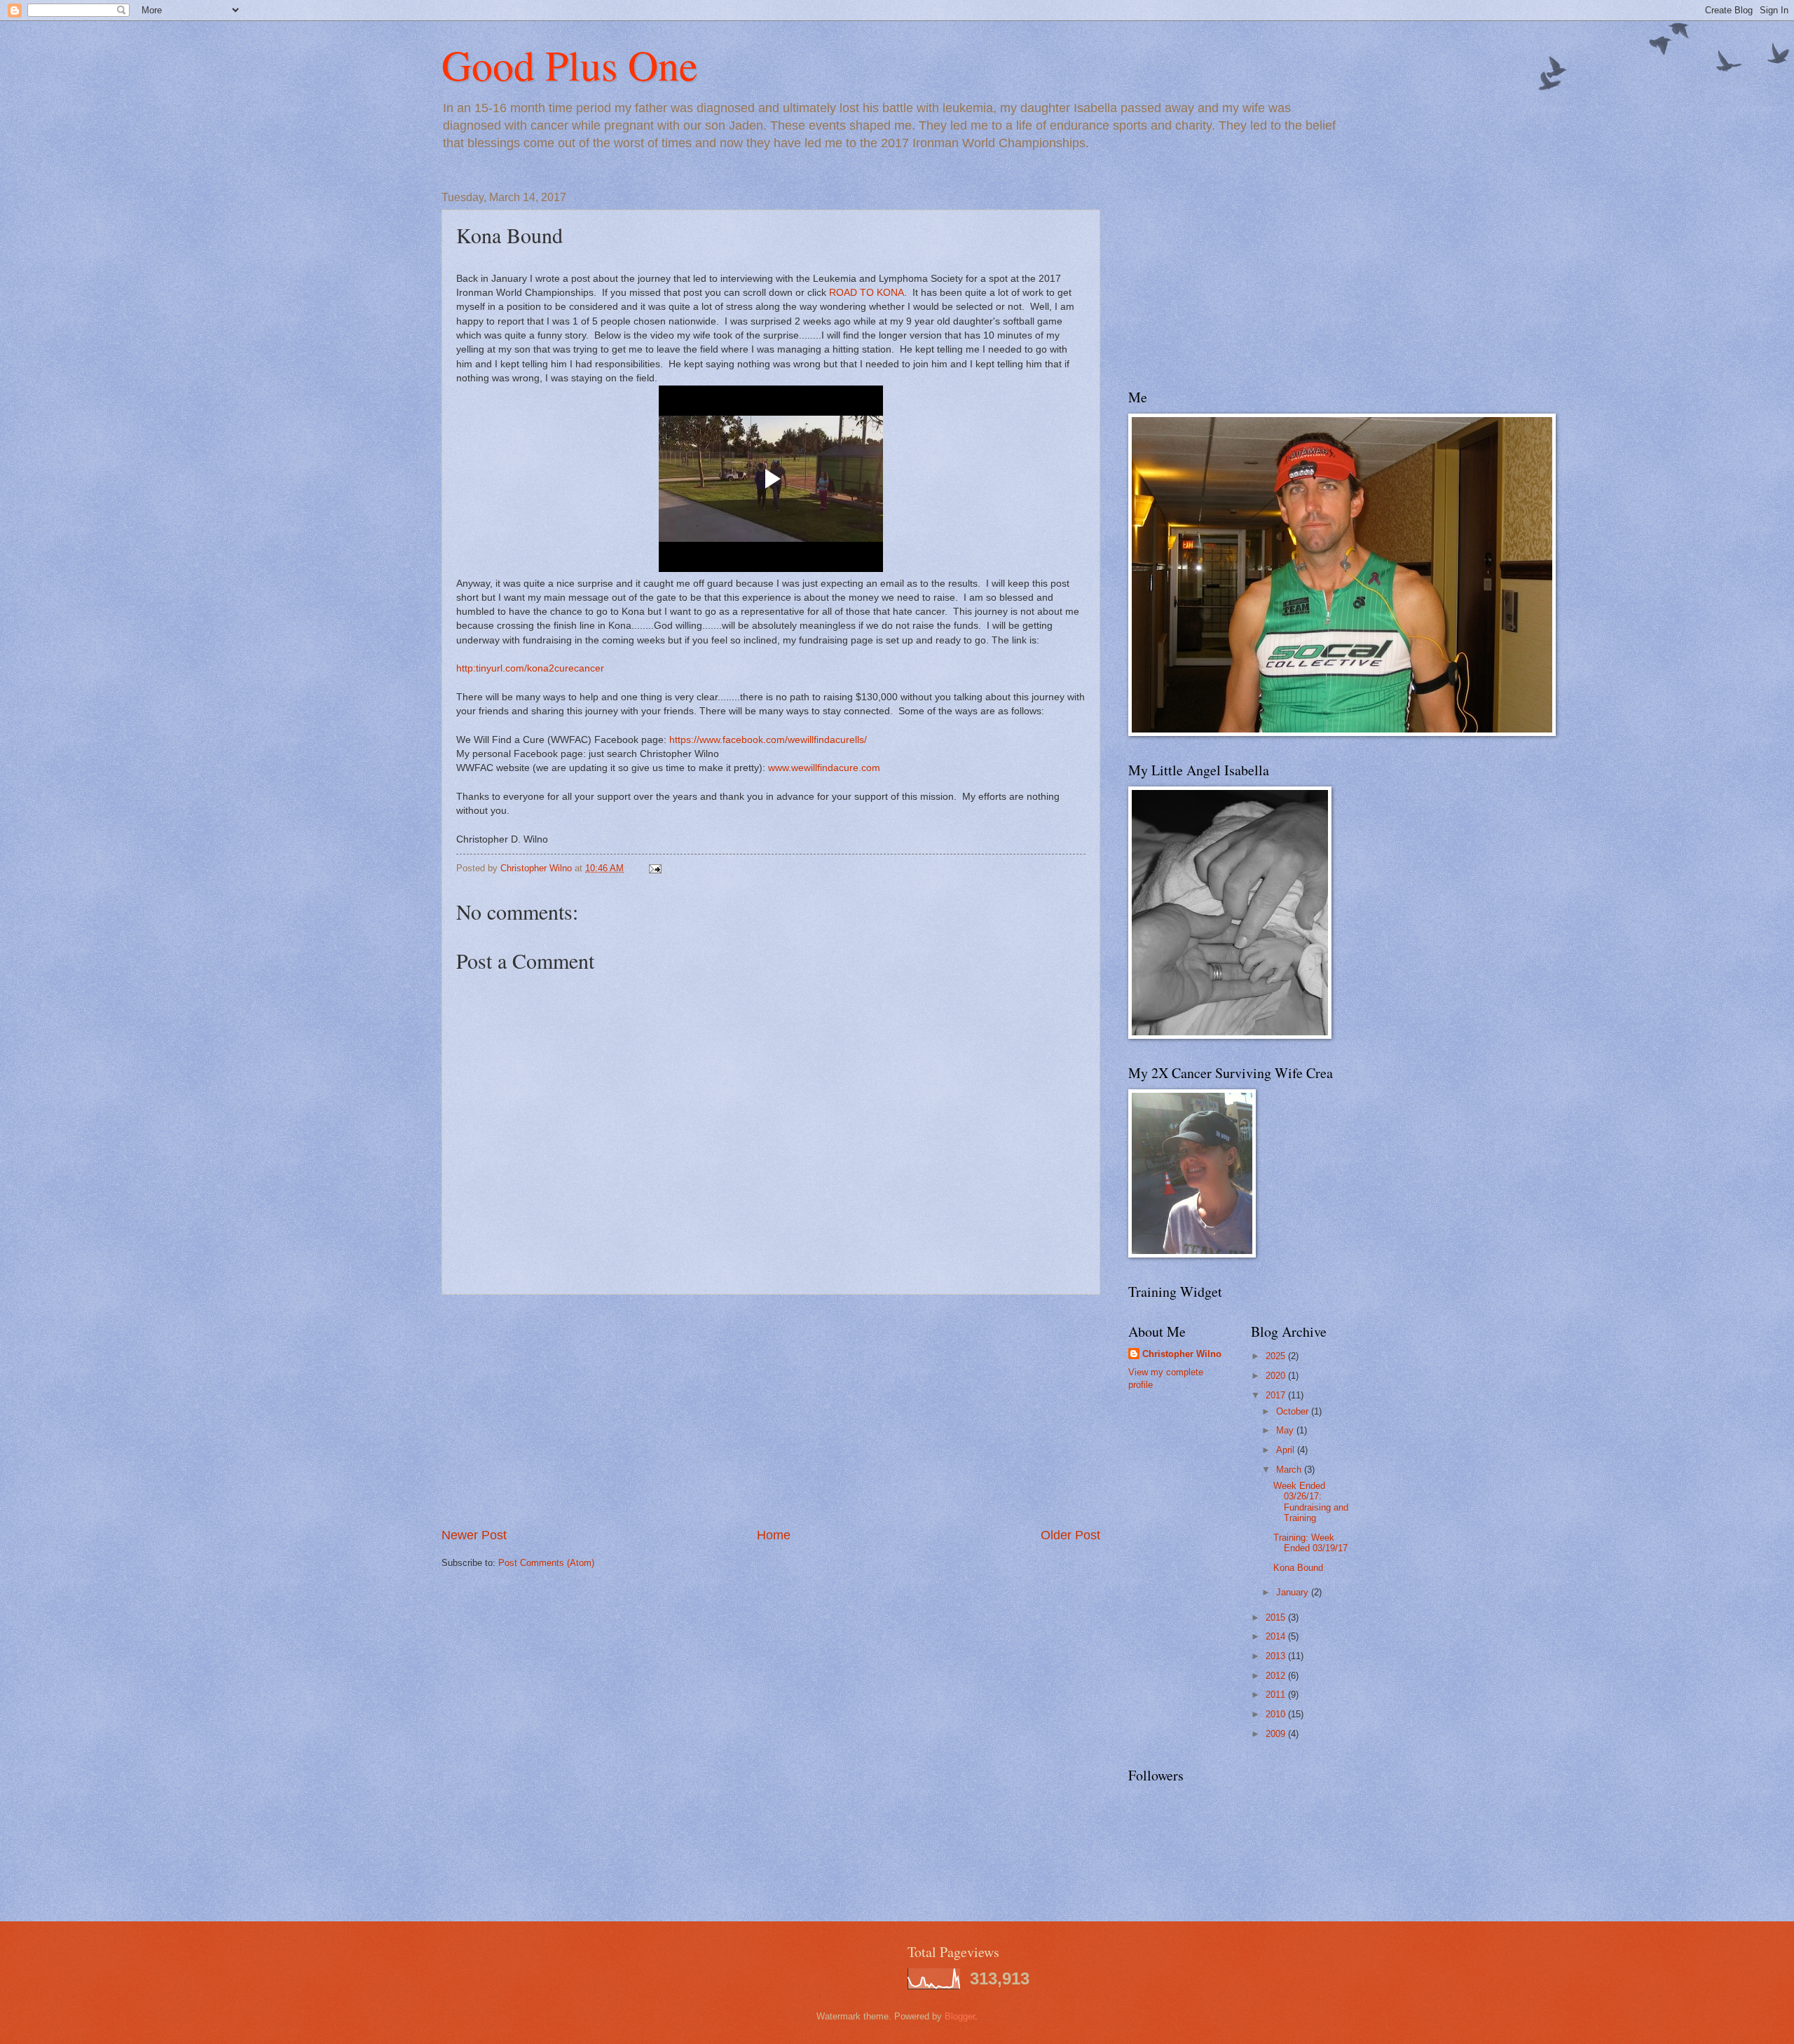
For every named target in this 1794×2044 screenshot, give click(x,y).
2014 (1277, 1636)
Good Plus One (570, 64)
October (1294, 1411)
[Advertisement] (771, 1410)
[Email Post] (655, 868)
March (1290, 1470)
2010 (1277, 1714)
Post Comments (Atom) (546, 1563)
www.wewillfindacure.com (824, 768)
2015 (1277, 1617)
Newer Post (474, 1535)
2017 (1277, 1395)
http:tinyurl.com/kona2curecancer (530, 668)
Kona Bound (1298, 1568)
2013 (1277, 1656)
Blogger (960, 2016)
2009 (1277, 1734)
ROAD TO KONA (867, 293)
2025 (1277, 1356)
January (1294, 1592)
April (1287, 1450)
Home (774, 1535)
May (1286, 1430)
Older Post (1070, 1535)
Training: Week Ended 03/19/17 (1310, 1543)
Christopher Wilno (1182, 1354)
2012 (1277, 1676)
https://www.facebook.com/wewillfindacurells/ (768, 740)
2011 (1277, 1695)
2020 (1277, 1376)
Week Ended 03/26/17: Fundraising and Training (1311, 1502)
